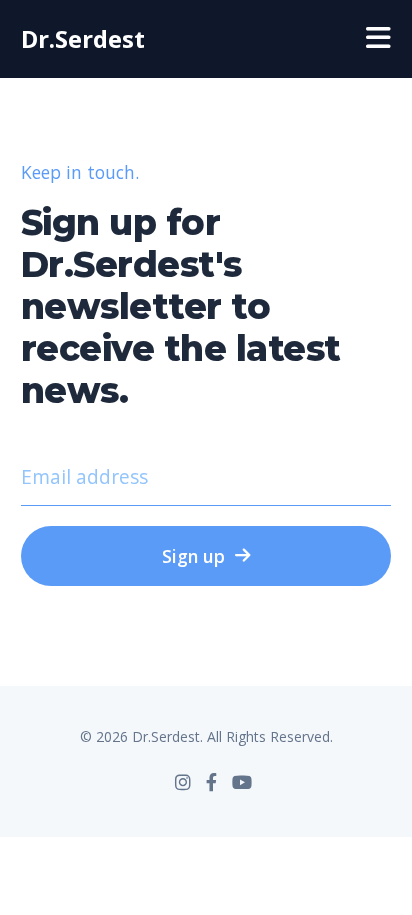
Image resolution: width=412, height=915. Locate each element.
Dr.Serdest (83, 38)
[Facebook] (211, 782)
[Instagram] (183, 782)
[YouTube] (242, 782)
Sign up (193, 556)
